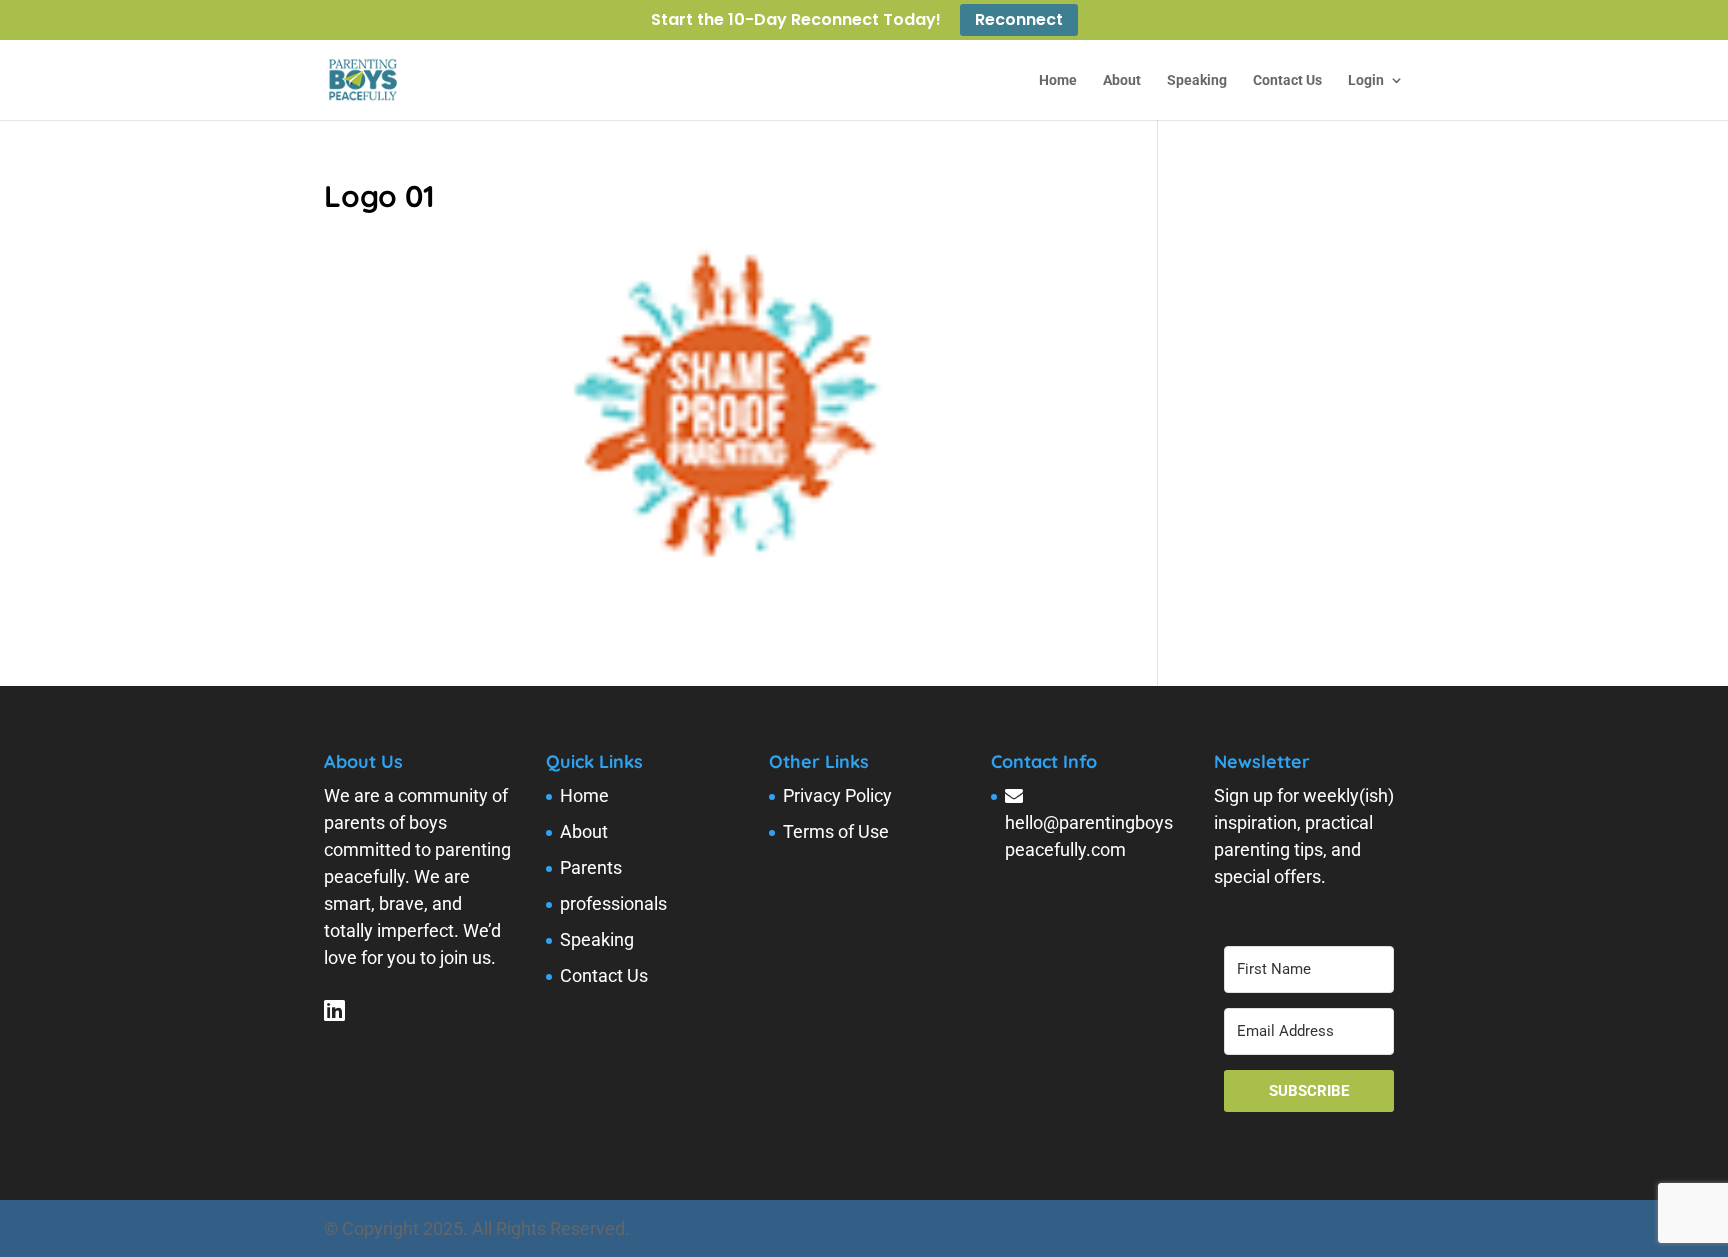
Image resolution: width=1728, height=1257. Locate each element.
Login (1366, 80)
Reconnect (1019, 20)
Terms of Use (836, 831)
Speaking (1197, 80)
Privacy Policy (837, 795)
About (1122, 80)
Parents (591, 867)
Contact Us (1287, 80)
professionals (613, 903)
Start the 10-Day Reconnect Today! (796, 21)
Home (1058, 80)
